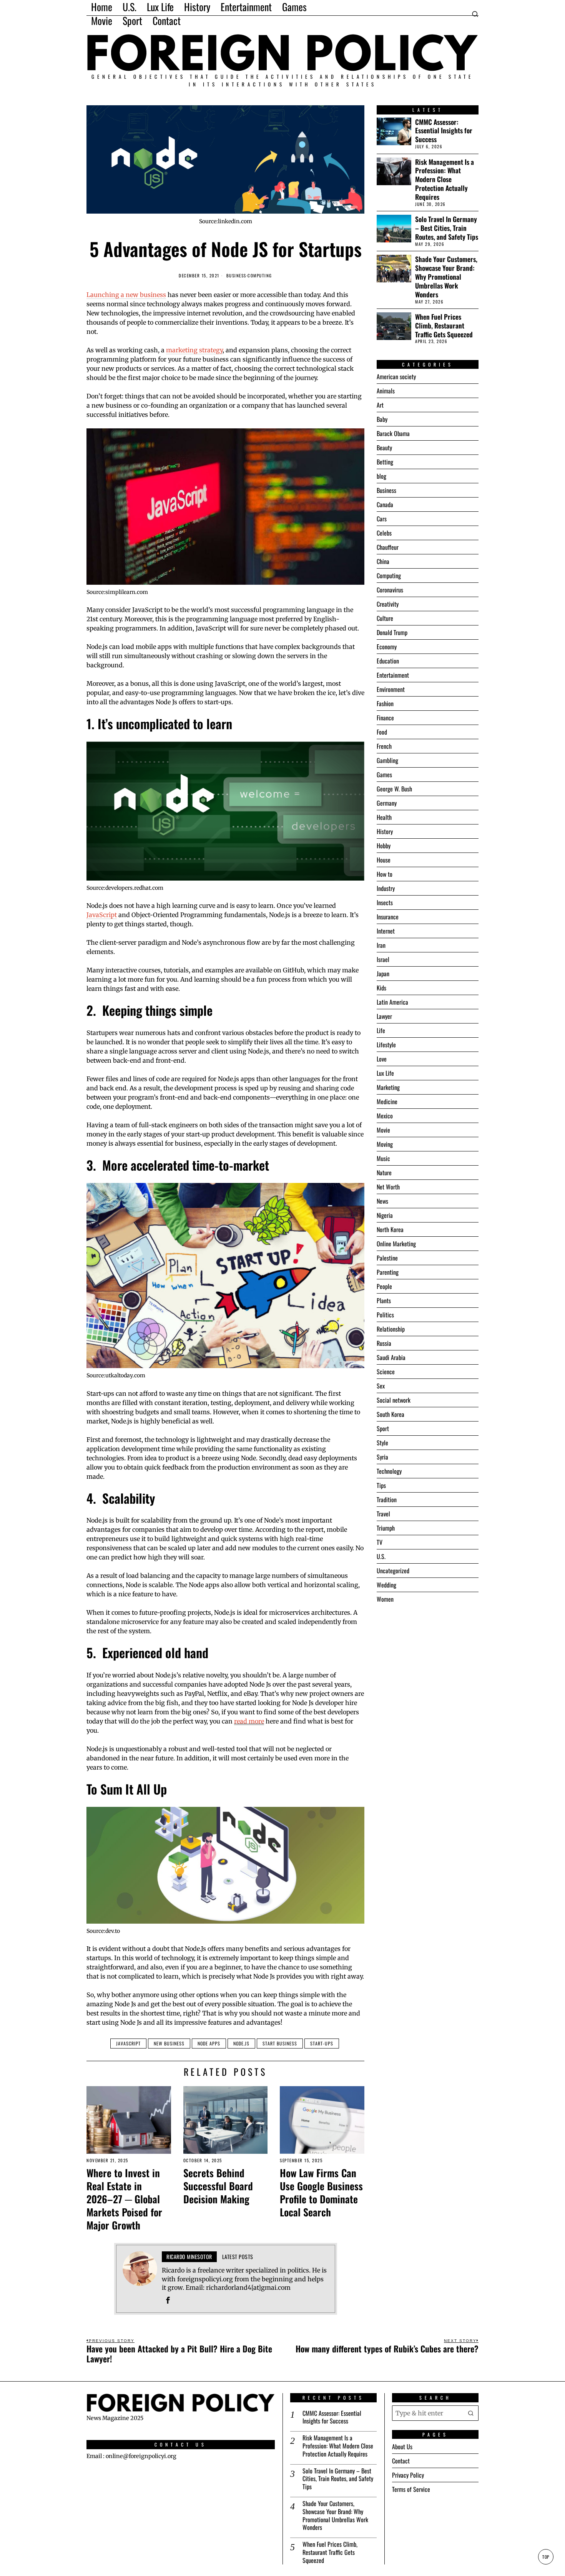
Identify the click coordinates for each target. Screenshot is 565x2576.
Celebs (384, 533)
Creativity (388, 604)
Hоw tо (385, 874)
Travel (383, 1514)
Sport (383, 1428)
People (384, 1286)
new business (169, 2043)
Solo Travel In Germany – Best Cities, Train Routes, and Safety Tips (447, 228)
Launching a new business (126, 295)
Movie (383, 1130)
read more (249, 1721)
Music (383, 1158)
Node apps (209, 2043)
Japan (383, 974)
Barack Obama (393, 433)
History (385, 831)
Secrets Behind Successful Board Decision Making (218, 2186)
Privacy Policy (408, 2475)
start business (280, 2043)
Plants (384, 1300)
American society (396, 377)
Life (381, 1030)
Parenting (388, 1272)
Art (380, 405)
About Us (402, 2447)
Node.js (241, 2043)
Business (236, 276)
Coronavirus (390, 590)
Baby (382, 419)
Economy (387, 647)
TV (380, 1542)
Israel (383, 959)
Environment (391, 689)
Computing (260, 276)
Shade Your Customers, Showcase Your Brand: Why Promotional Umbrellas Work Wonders (446, 277)
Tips (381, 1485)
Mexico (385, 1116)
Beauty (384, 448)
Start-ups (322, 2043)
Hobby (384, 846)
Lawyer (384, 1016)
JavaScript (102, 915)
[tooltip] (168, 2300)
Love (382, 1059)
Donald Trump (392, 632)
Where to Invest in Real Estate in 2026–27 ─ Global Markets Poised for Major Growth (124, 2199)
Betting (385, 462)
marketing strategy (194, 350)
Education (388, 661)
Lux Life (385, 1073)
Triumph (386, 1528)
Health (384, 817)
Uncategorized (393, 1571)
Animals (386, 391)
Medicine (387, 1101)
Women (385, 1599)
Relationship (391, 1329)
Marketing (388, 1087)
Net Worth (388, 1187)
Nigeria (385, 1215)
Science (386, 1372)
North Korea (390, 1229)
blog (381, 476)
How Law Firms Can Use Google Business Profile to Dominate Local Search (321, 2192)
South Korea (391, 1414)
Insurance (388, 917)
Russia (384, 1343)
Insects (385, 902)
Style (382, 1443)
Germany (387, 803)
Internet (386, 931)
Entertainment (393, 675)
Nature (384, 1173)
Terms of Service (411, 2490)
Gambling (387, 760)
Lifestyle (386, 1045)
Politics (385, 1315)
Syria (382, 1457)
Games (384, 775)
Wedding (386, 1585)
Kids (381, 988)
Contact (401, 2461)
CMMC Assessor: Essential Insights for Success (444, 131)
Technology (389, 1471)
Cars (382, 519)
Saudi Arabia (391, 1357)
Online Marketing (396, 1244)
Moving (385, 1144)
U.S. (381, 1556)
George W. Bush (394, 789)
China (383, 561)
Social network (394, 1400)
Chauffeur (388, 547)
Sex (381, 1386)
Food (382, 732)
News (382, 1201)
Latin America (392, 1002)
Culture (385, 618)
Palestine (387, 1258)
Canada (385, 504)
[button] (471, 2413)
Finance (385, 718)
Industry (386, 888)
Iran (381, 945)
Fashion (385, 703)
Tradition (387, 1499)
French (384, 746)
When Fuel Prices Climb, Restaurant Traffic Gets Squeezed (444, 326)
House (384, 860)
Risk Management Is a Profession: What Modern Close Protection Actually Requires (445, 179)
